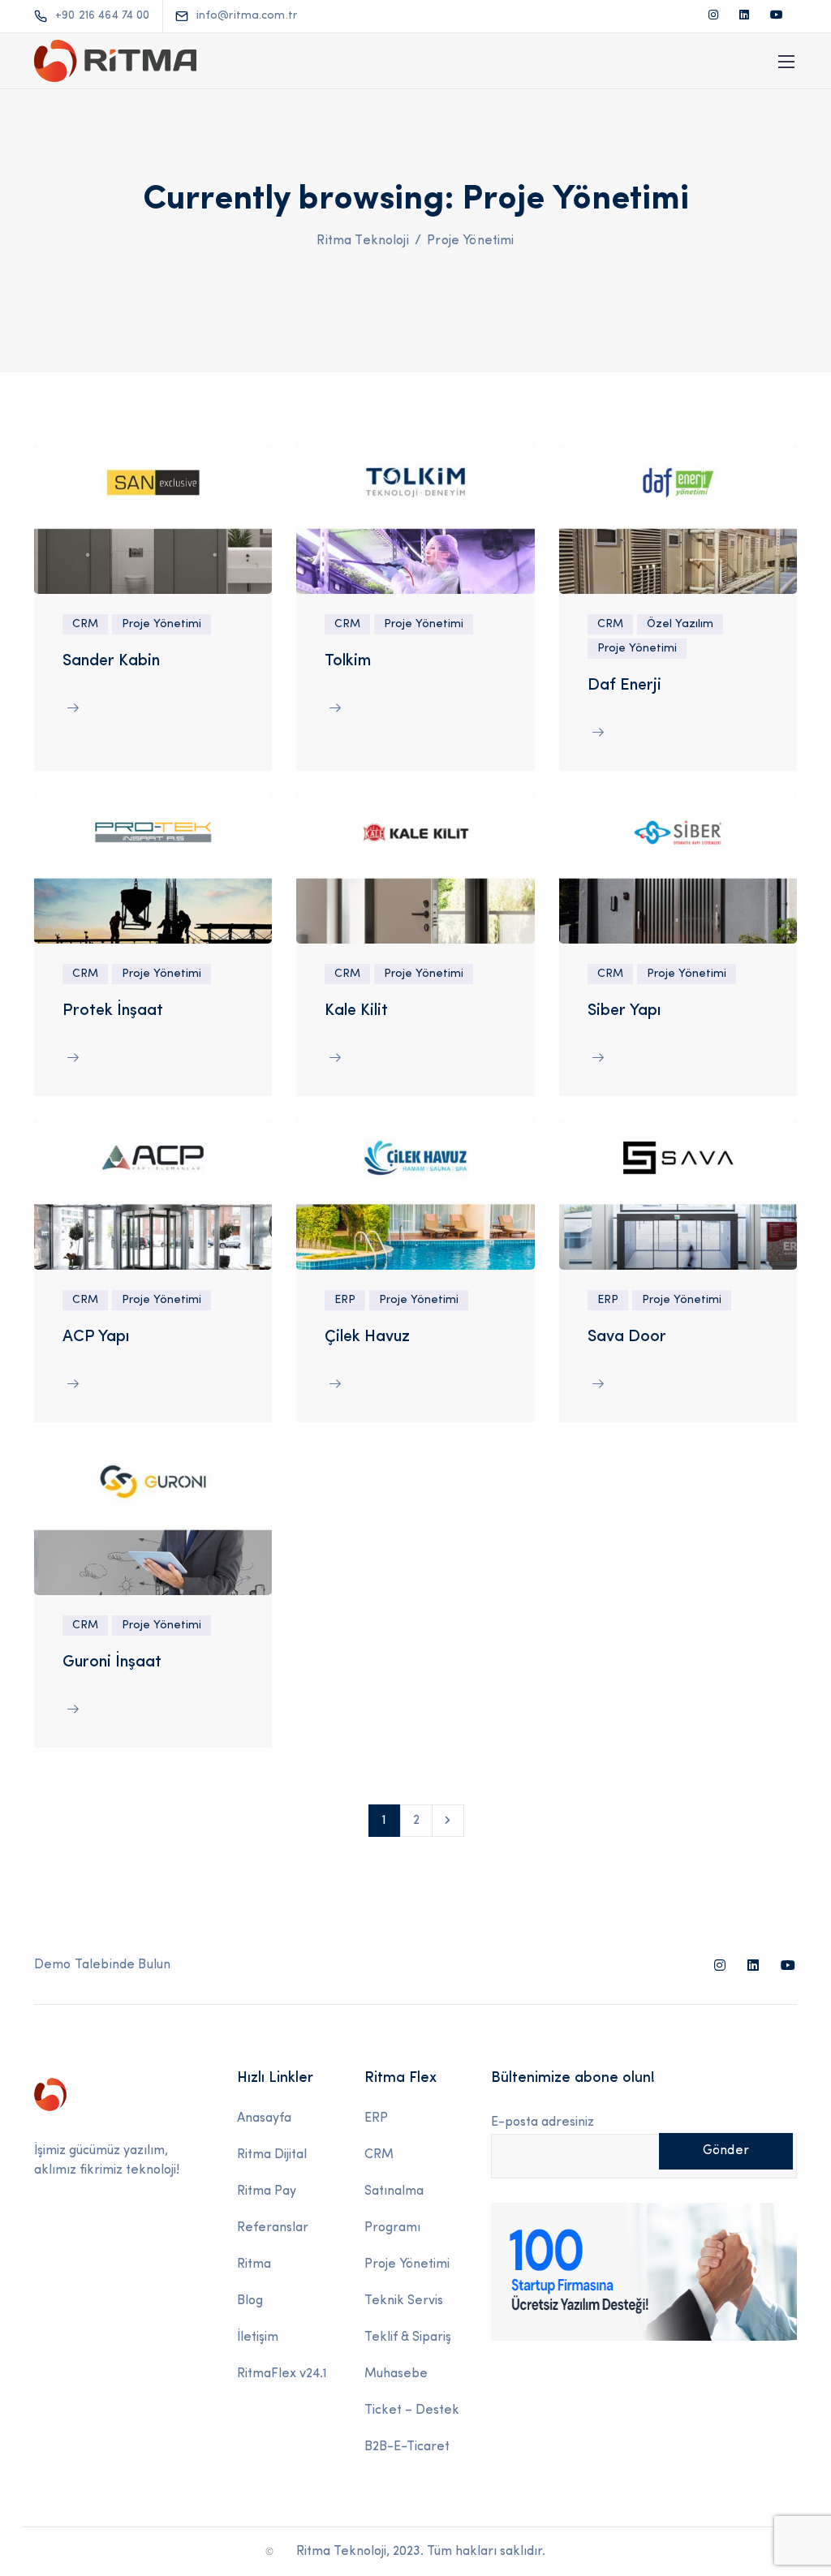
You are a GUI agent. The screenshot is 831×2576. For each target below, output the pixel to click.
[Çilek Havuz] (415, 1195)
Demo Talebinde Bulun (102, 1965)
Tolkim (348, 661)
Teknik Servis (404, 2301)
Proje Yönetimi (161, 624)
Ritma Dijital (272, 2155)
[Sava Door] (678, 1195)
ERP (345, 1300)
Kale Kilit (356, 1011)
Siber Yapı (624, 1011)
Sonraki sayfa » (448, 1821)
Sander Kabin (111, 661)
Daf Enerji (624, 686)
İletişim (258, 2337)
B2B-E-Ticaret (407, 2447)
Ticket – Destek (412, 2410)
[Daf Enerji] (678, 519)
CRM (85, 624)
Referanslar (273, 2228)
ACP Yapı (96, 1337)
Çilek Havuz (367, 1337)
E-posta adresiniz (543, 2122)
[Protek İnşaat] (153, 869)
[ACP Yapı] (153, 1195)
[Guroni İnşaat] (153, 1520)
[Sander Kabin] (153, 519)
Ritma (254, 2264)
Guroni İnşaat (112, 1662)
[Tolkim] (415, 519)
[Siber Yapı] (678, 869)
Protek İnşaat (113, 1011)
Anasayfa (264, 2118)
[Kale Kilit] (415, 869)
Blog (250, 2301)
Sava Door (627, 1337)
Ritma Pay (267, 2191)
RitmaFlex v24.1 (282, 2374)
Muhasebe (396, 2374)
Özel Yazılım (680, 624)
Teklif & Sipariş (408, 2337)
